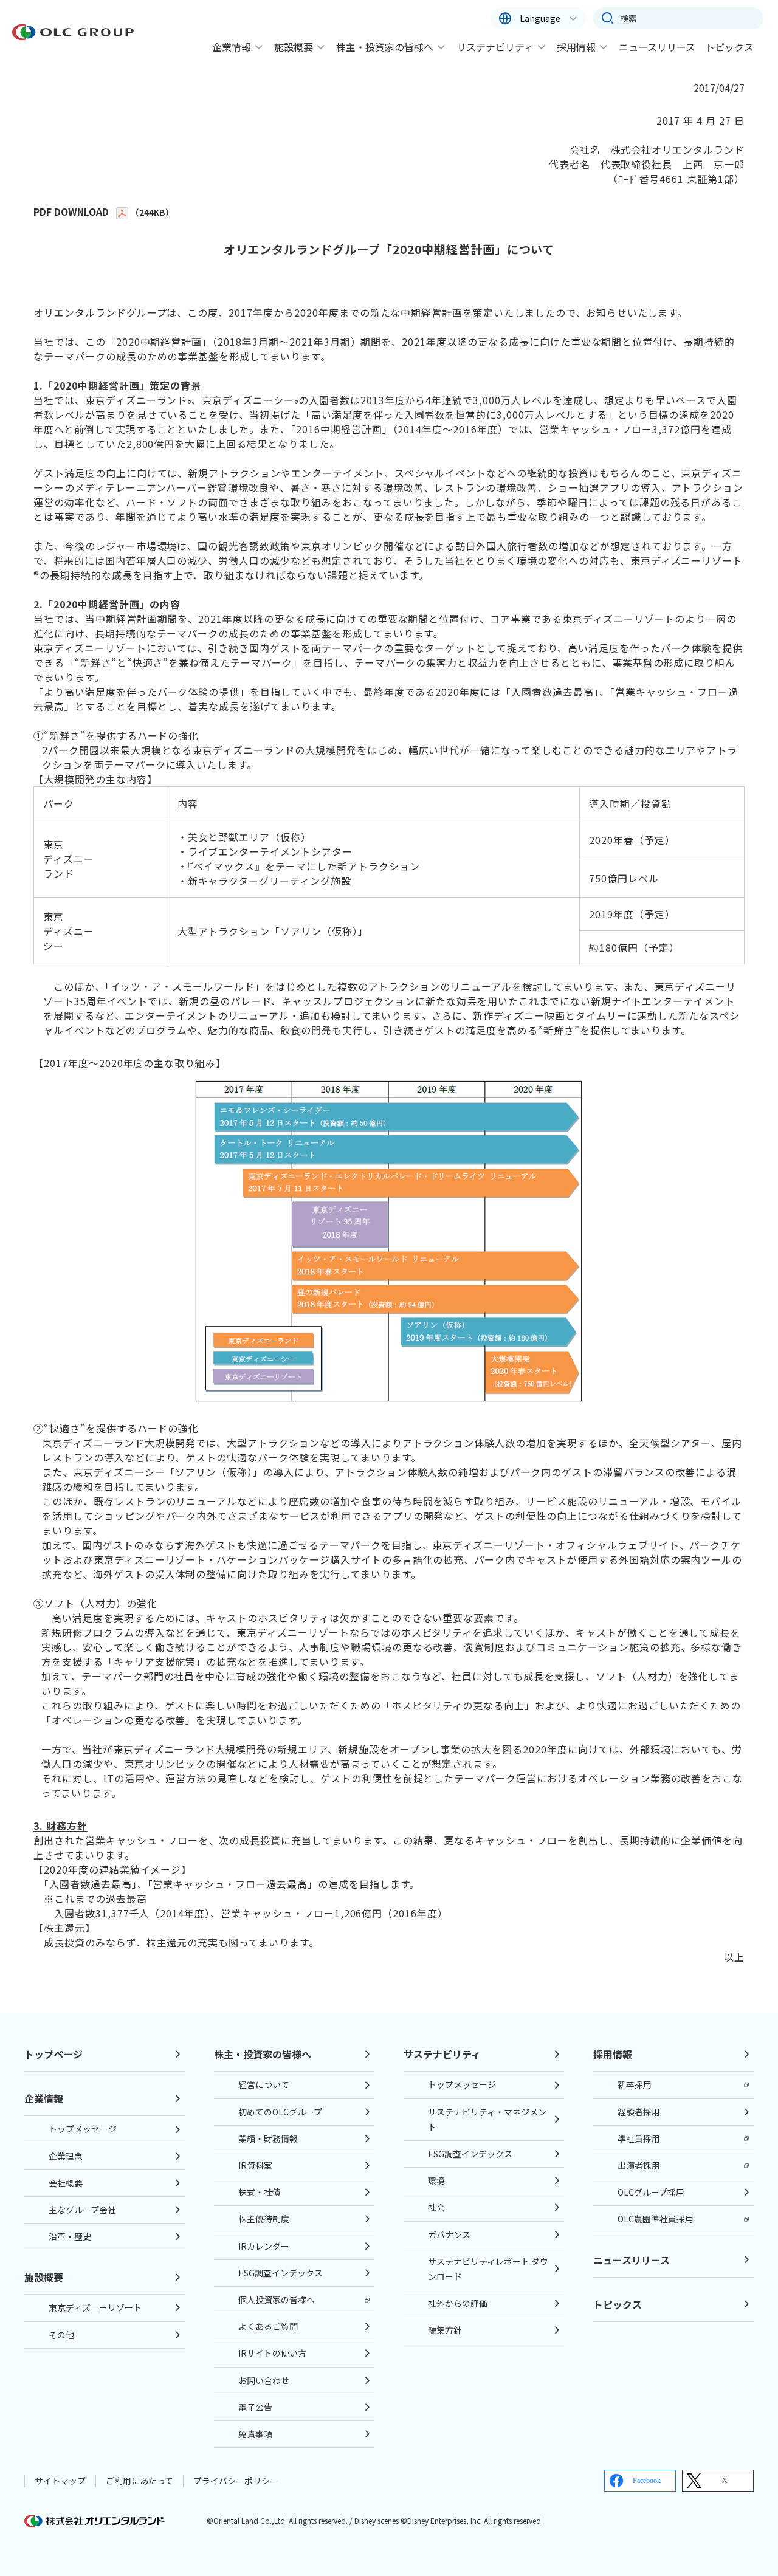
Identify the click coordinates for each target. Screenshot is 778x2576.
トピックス (729, 47)
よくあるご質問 (268, 2326)
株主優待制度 (264, 2219)
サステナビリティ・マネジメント (487, 2119)
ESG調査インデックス (281, 2273)
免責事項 (255, 2434)
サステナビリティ (495, 47)
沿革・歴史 (70, 2236)
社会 (436, 2207)
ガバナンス (449, 2234)
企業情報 (232, 47)
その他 (61, 2335)
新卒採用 (635, 2084)
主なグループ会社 (82, 2210)
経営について (264, 2084)
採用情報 (576, 47)
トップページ (53, 2054)
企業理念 (66, 2156)
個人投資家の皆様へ (277, 2300)
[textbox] (678, 18)
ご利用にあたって (139, 2481)
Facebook (647, 2481)
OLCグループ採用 (651, 2192)
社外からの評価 (458, 2303)
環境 (436, 2180)
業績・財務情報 (268, 2138)
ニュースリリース (657, 47)
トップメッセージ (83, 2129)
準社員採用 (639, 2138)
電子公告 (255, 2407)
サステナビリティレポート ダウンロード (488, 2269)
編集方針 (445, 2330)
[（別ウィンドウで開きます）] (123, 211)
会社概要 (66, 2183)
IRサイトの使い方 (272, 2353)
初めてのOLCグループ (280, 2112)
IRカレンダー (264, 2246)
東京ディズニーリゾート (95, 2307)
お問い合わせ (264, 2380)
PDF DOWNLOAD (71, 211)
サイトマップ (60, 2481)
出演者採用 (639, 2165)
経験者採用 (639, 2112)
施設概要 (294, 47)
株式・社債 (260, 2192)
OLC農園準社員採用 (656, 2219)
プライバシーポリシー (236, 2481)
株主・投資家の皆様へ (385, 47)
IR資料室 (255, 2165)
